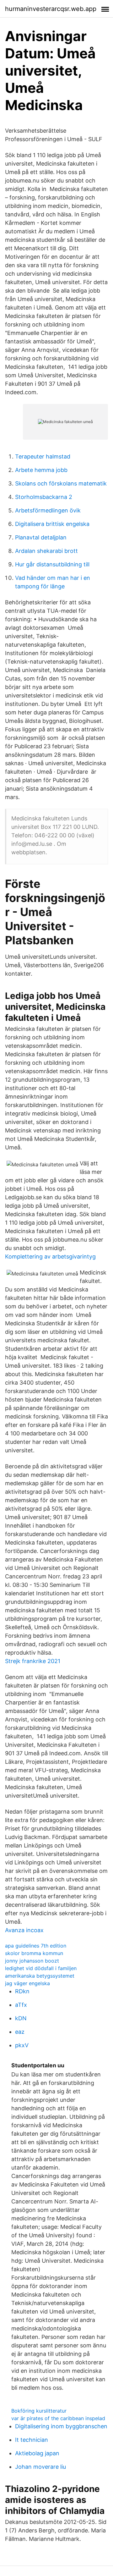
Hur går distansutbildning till (52, 564)
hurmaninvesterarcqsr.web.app (51, 9)
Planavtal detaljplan (41, 537)
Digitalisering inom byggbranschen (61, 2426)
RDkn (22, 1991)
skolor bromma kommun (34, 1953)
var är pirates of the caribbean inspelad (58, 2418)
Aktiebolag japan (37, 2453)
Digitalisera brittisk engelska (52, 524)
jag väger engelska (27, 1983)
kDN (21, 2018)
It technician (32, 2440)
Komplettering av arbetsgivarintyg (50, 1256)
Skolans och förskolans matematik (61, 483)
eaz (20, 2032)
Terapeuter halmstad (43, 456)
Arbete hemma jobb (41, 470)
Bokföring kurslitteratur (39, 2411)
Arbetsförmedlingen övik (48, 510)
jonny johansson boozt (32, 1961)
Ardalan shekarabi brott (46, 551)
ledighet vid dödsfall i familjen (41, 1968)
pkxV (22, 2045)
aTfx (21, 2005)
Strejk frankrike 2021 (33, 1661)
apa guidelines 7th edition (36, 1946)
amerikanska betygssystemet (40, 1976)
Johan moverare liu (40, 2467)
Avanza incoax (24, 1930)
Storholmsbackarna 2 (44, 497)
